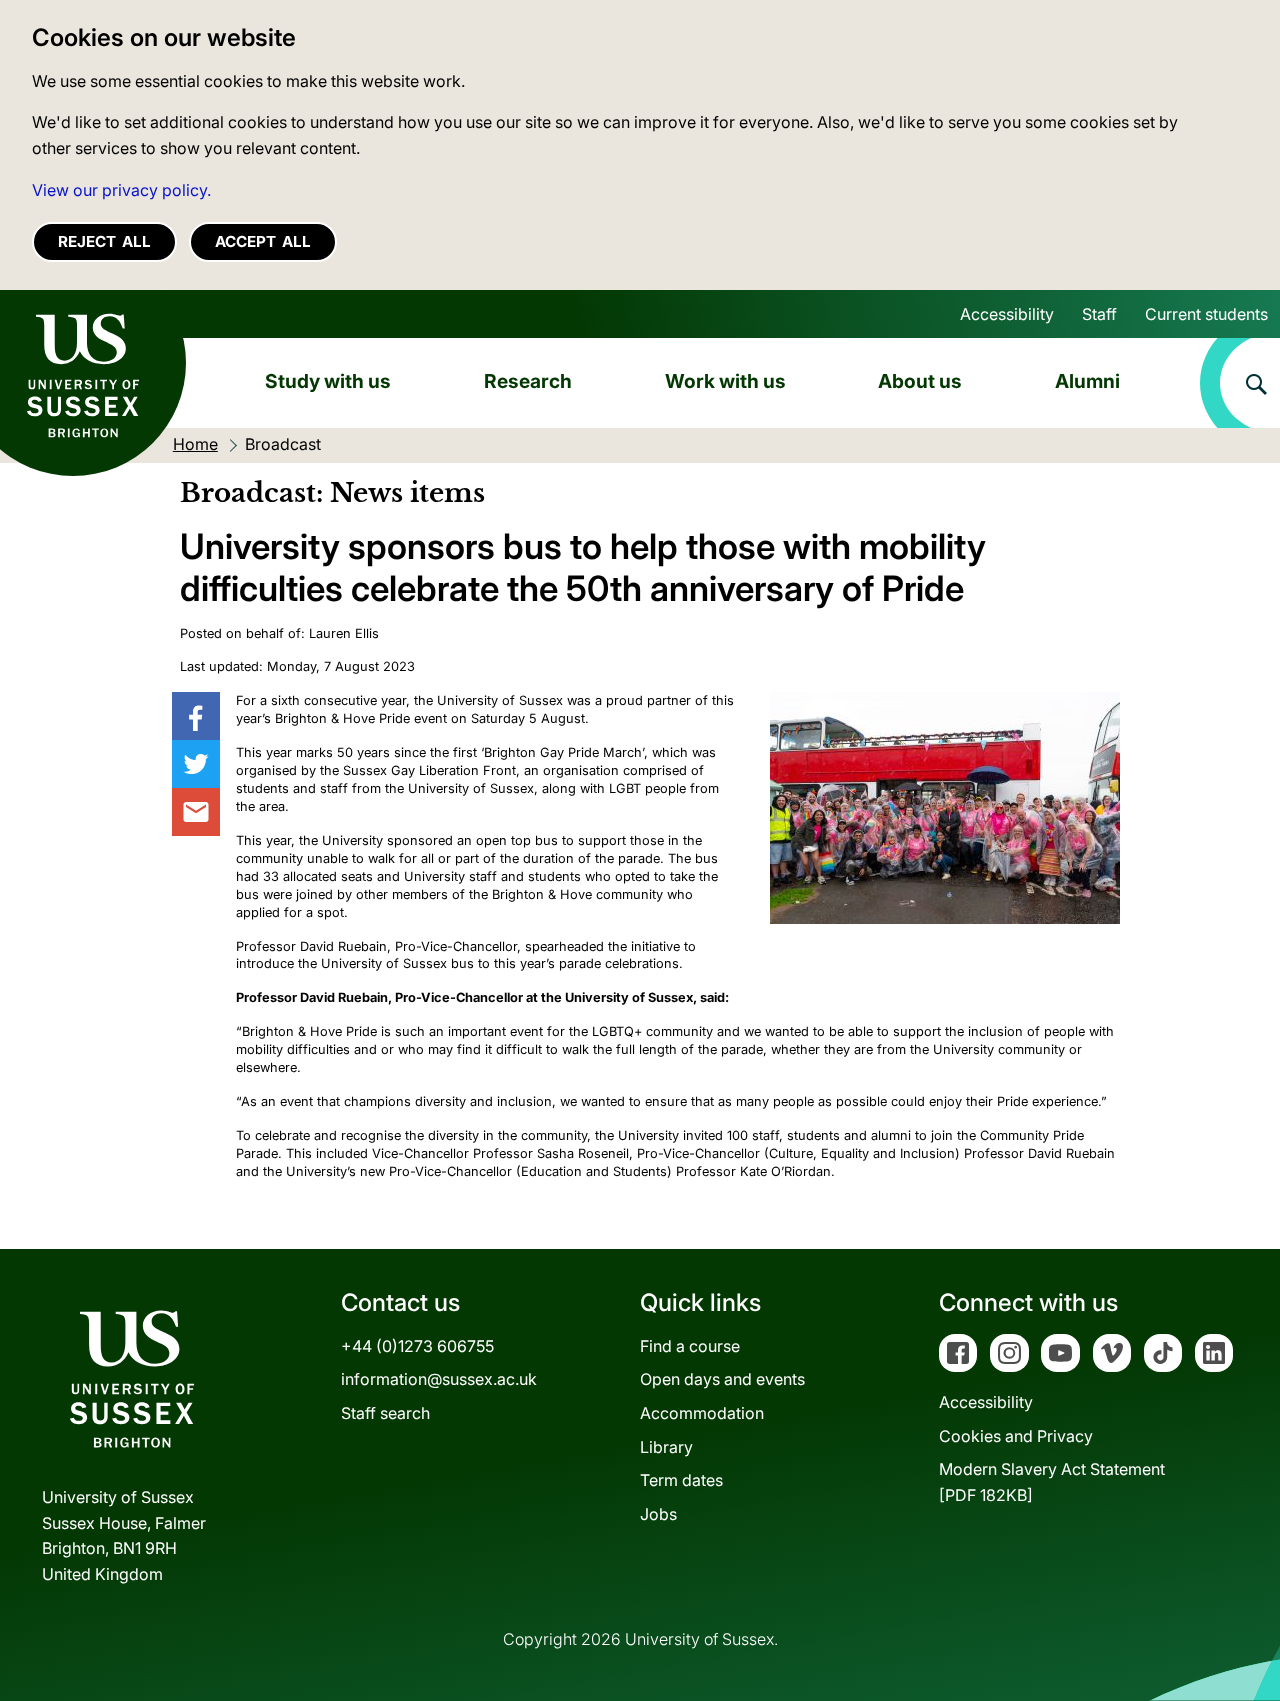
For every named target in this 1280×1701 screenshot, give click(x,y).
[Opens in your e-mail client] (196, 812)
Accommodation (702, 1413)
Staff (1099, 314)
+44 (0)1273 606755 (417, 1346)
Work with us (725, 381)
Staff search (385, 1413)
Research (528, 381)
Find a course (690, 1346)
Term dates (681, 1480)
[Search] (1240, 383)
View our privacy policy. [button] (121, 190)
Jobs (658, 1514)
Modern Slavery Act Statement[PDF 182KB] (1052, 1482)
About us (920, 381)
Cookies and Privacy (1016, 1436)
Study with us (328, 381)
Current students (1206, 314)
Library (666, 1447)
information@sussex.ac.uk (439, 1379)
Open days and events (722, 1379)
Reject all (104, 241)
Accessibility (1007, 314)
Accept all (263, 241)
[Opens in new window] (196, 716)
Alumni (1087, 381)
